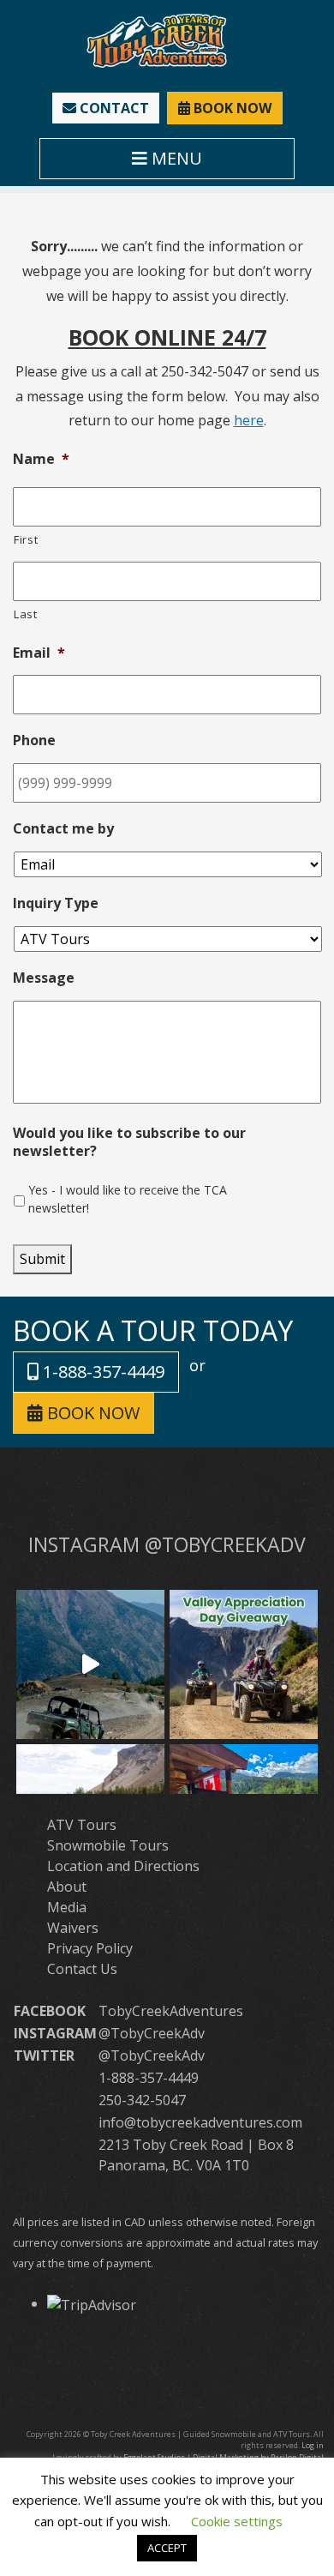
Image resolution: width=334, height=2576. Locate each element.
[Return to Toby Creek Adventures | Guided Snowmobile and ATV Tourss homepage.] (157, 39)
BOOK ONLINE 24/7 (167, 337)
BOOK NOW (231, 108)
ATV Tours (82, 1825)
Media (67, 1907)
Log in (313, 2445)
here (249, 420)
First (26, 539)
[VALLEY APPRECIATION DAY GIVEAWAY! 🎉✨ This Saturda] (244, 1664)
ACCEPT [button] (167, 2548)
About (67, 1887)
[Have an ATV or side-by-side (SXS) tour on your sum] (90, 1664)
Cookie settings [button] (237, 2521)
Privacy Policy (90, 1948)
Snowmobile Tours (108, 1845)
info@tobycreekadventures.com (200, 2122)
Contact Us (82, 1969)
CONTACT (113, 108)
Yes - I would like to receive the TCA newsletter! (128, 1199)
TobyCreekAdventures (171, 2011)
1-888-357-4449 (101, 1372)
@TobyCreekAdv (152, 2033)
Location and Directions (123, 1866)
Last (26, 614)
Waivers (73, 1928)
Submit (42, 1259)
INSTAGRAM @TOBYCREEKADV (167, 1544)
